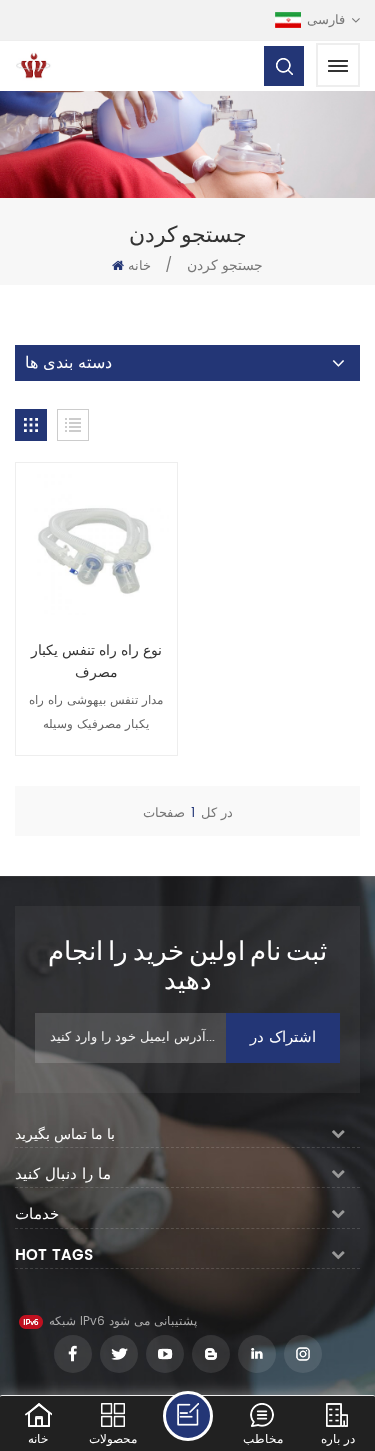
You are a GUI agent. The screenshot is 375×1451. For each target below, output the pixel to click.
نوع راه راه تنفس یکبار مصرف (96, 662)
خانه (139, 266)
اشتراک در (283, 1037)
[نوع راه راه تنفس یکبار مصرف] (96, 543)
